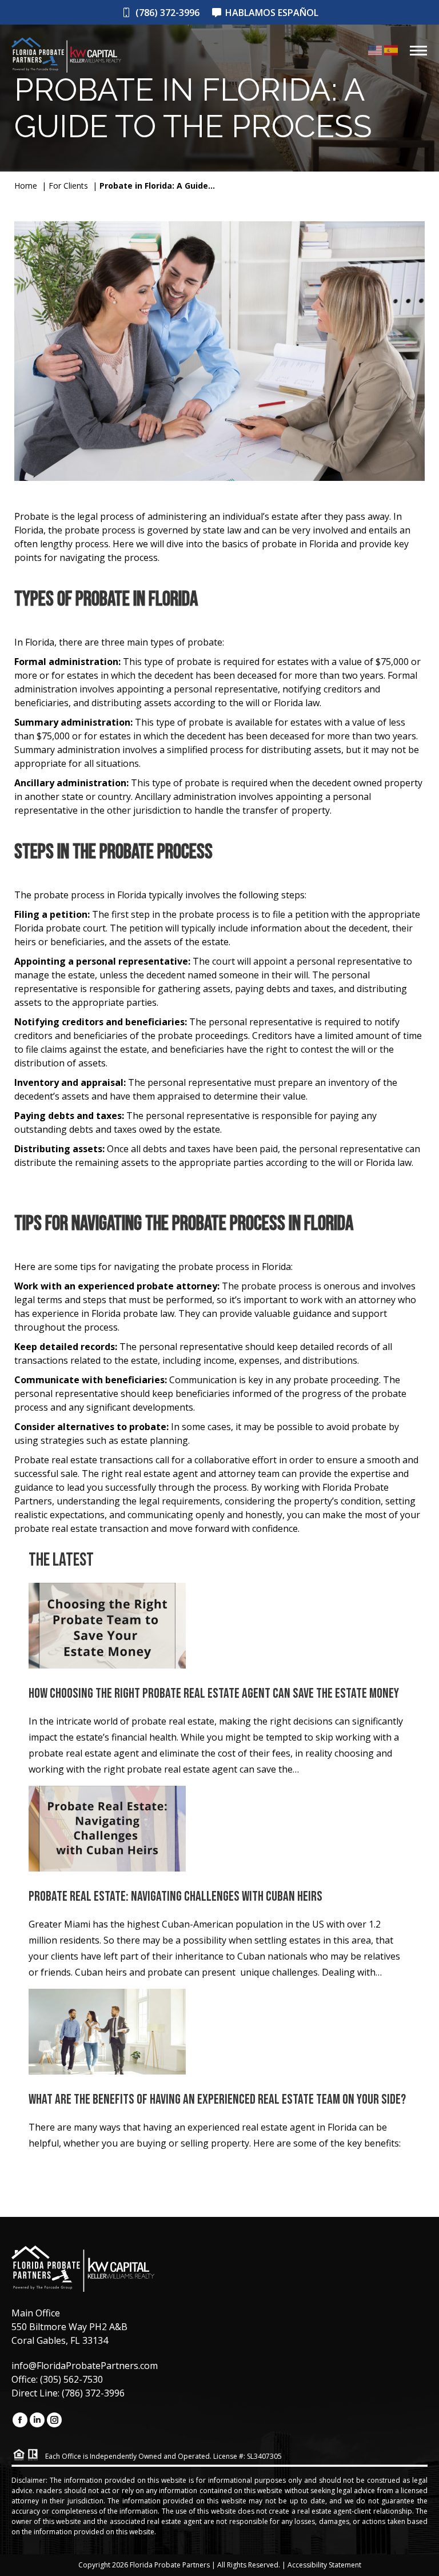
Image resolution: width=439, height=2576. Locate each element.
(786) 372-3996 (167, 13)
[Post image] (107, 1633)
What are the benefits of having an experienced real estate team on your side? (217, 2100)
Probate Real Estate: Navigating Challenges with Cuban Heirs (175, 1897)
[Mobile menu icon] (418, 51)
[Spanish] (391, 49)
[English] (376, 49)
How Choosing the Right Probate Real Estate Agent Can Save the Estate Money (214, 1694)
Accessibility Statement (324, 2565)
